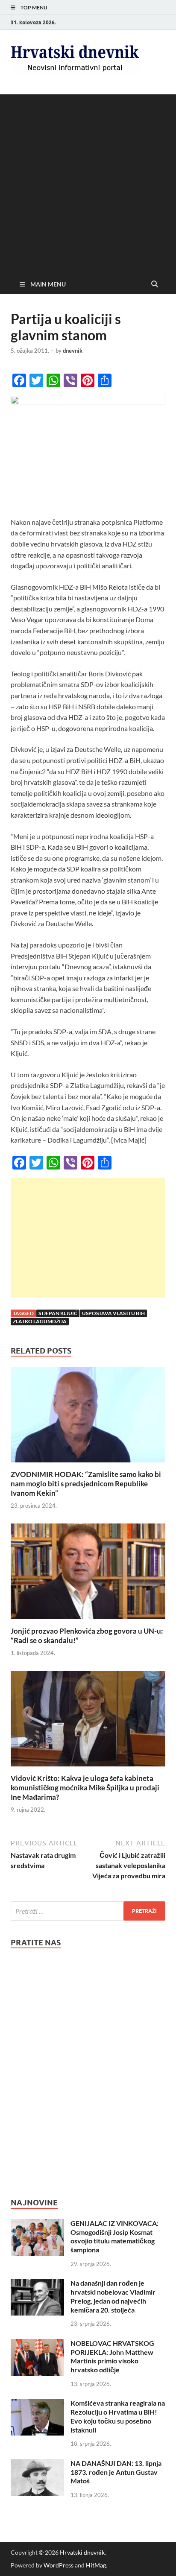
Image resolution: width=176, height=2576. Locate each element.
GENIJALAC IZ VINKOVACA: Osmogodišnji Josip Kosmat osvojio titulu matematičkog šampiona (114, 2236)
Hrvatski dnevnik (82, 2552)
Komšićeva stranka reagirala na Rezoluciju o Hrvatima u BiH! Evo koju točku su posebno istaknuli (118, 2416)
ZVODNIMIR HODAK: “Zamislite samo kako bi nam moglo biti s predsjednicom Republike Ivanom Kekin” (86, 1484)
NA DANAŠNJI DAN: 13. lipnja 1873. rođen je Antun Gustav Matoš (116, 2472)
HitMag (96, 2565)
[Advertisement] (88, 182)
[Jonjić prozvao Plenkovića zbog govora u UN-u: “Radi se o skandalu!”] (88, 1574)
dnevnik (73, 351)
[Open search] (155, 284)
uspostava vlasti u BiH (113, 1313)
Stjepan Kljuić (58, 1313)
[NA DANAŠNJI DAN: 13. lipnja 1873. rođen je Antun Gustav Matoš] (37, 2464)
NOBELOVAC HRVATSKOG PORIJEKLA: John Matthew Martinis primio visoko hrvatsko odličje (112, 2356)
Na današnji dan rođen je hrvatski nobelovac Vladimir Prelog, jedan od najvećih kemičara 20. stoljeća (113, 2296)
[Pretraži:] (88, 1911)
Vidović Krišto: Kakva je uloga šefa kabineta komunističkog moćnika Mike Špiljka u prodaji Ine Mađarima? (85, 1788)
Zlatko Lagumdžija (40, 1321)
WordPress (59, 2565)
